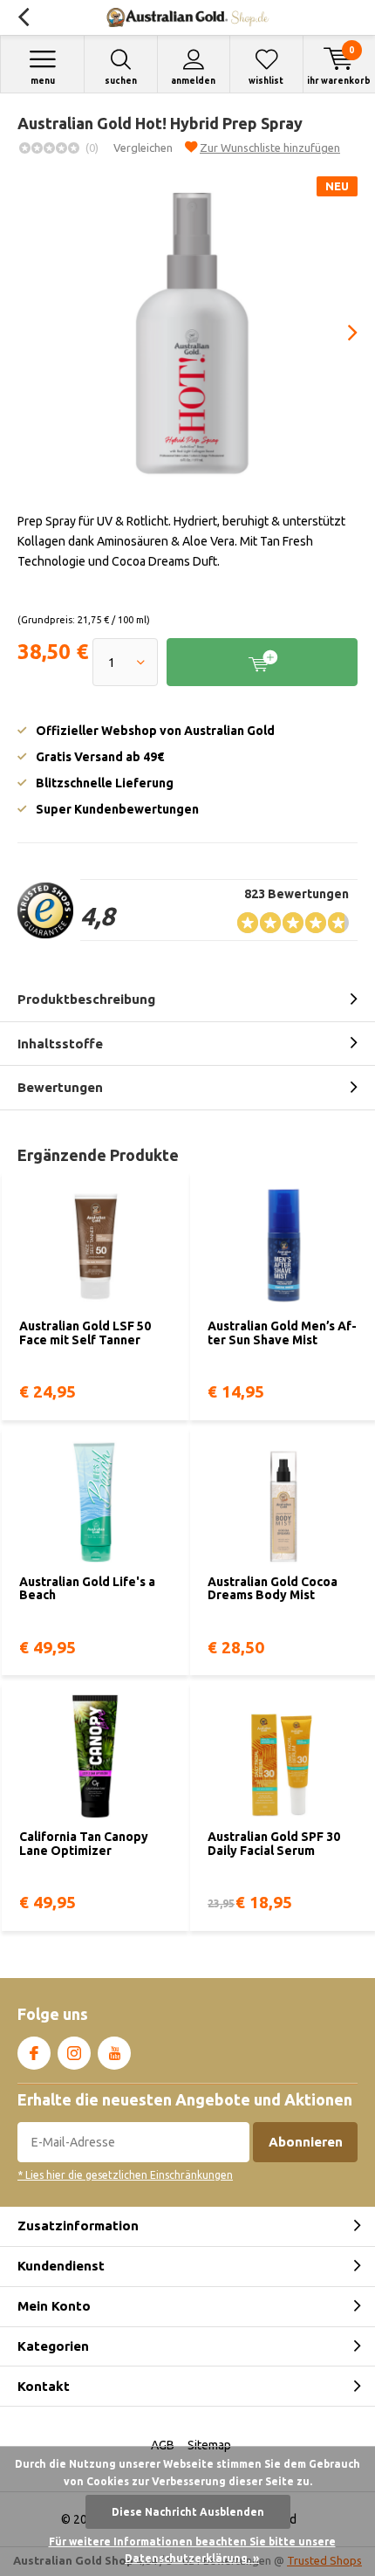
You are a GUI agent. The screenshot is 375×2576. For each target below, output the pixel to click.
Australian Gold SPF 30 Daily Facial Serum (274, 1844)
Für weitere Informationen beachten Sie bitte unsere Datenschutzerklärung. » (192, 2550)
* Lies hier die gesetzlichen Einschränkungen (125, 2175)
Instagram (74, 2053)
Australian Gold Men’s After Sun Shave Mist (282, 1333)
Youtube (114, 2053)
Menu (43, 81)
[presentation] (340, 333)
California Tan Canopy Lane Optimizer (84, 1844)
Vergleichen (143, 148)
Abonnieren (306, 2142)
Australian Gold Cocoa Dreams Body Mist (273, 1589)
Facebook (34, 2053)
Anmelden (193, 81)
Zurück (23, 17)
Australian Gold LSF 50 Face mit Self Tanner (85, 1333)
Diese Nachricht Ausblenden (188, 2512)
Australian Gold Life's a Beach (87, 1589)
